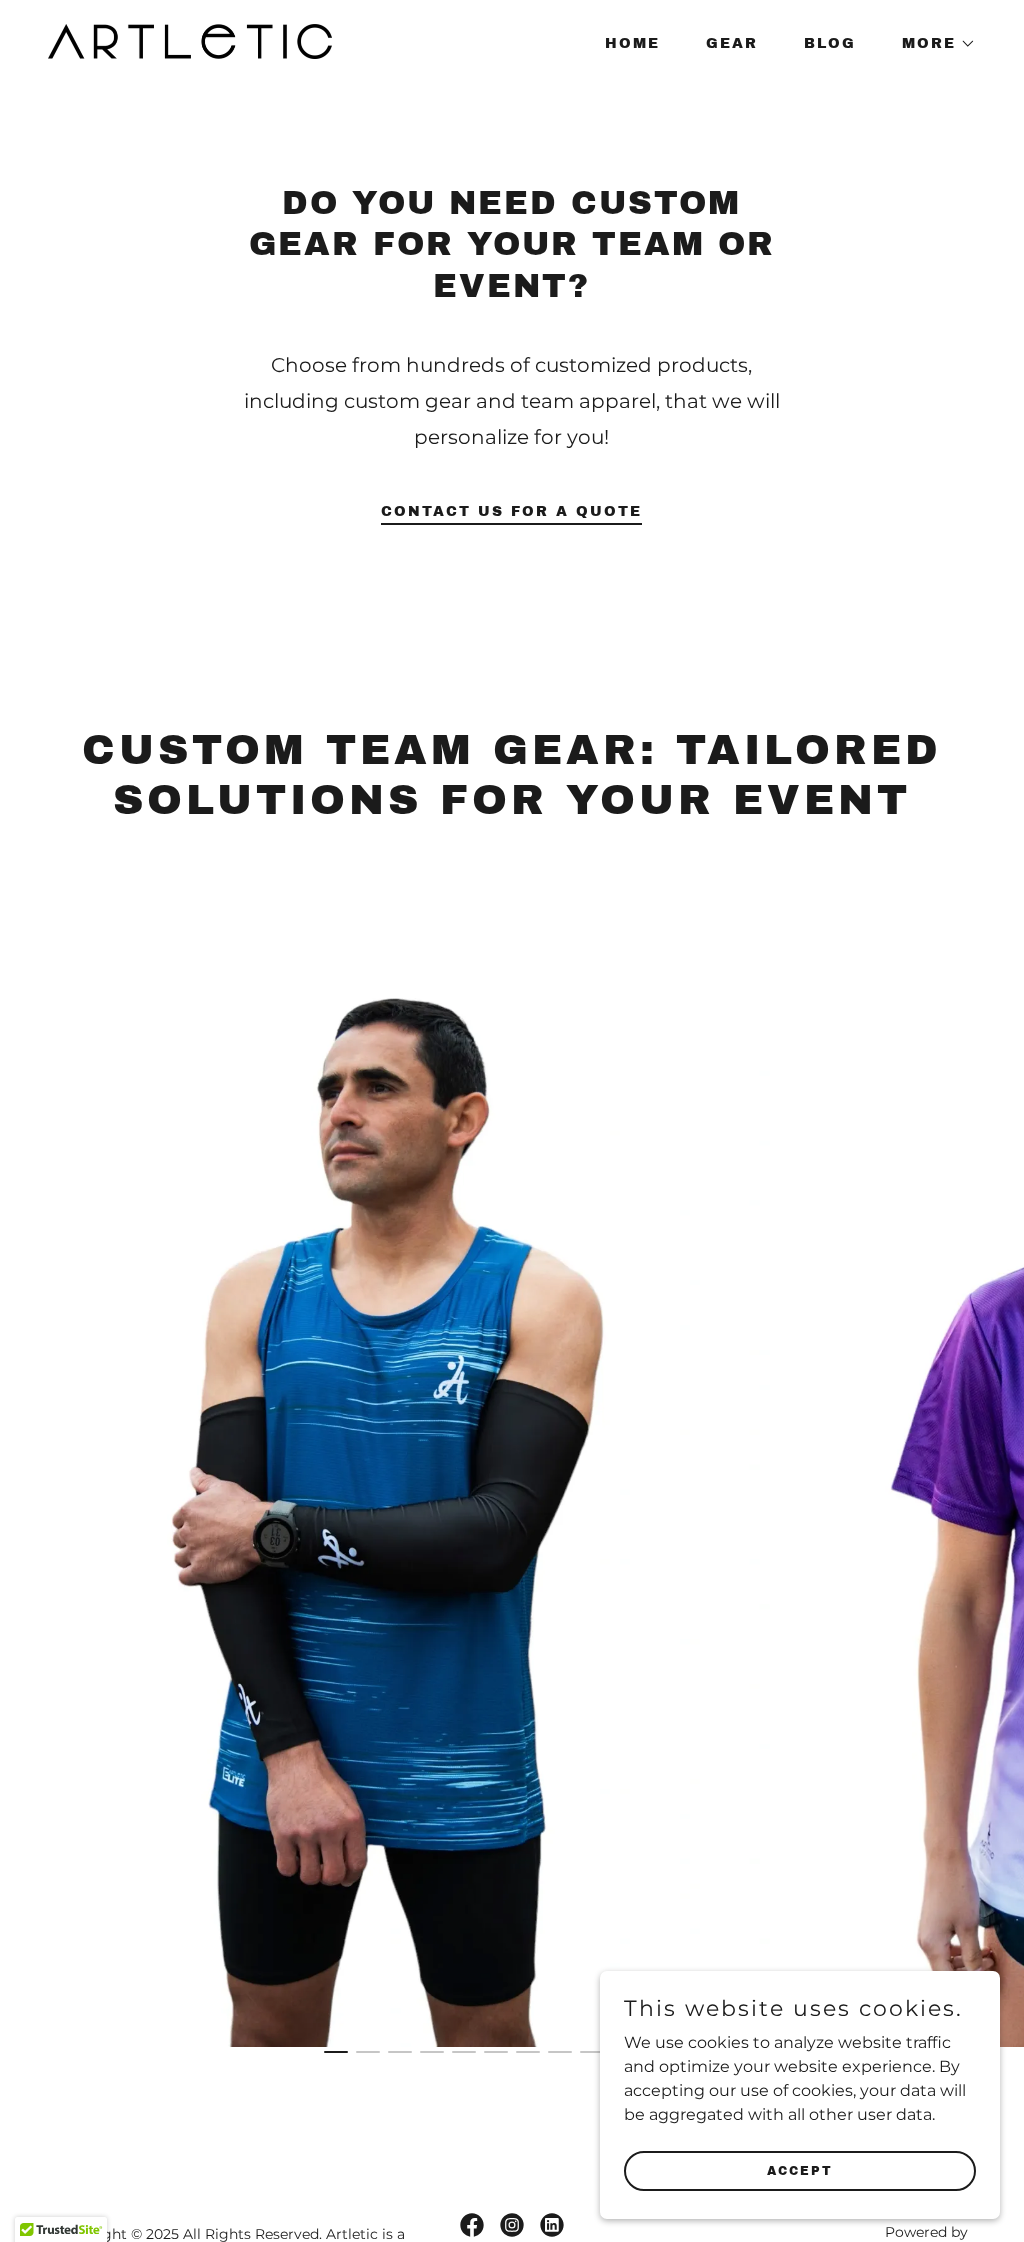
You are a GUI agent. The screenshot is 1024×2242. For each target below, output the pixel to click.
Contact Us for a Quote (511, 511)
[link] (190, 40)
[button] (932, 44)
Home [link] (632, 43)
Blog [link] (830, 43)
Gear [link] (732, 43)
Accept (800, 2170)
